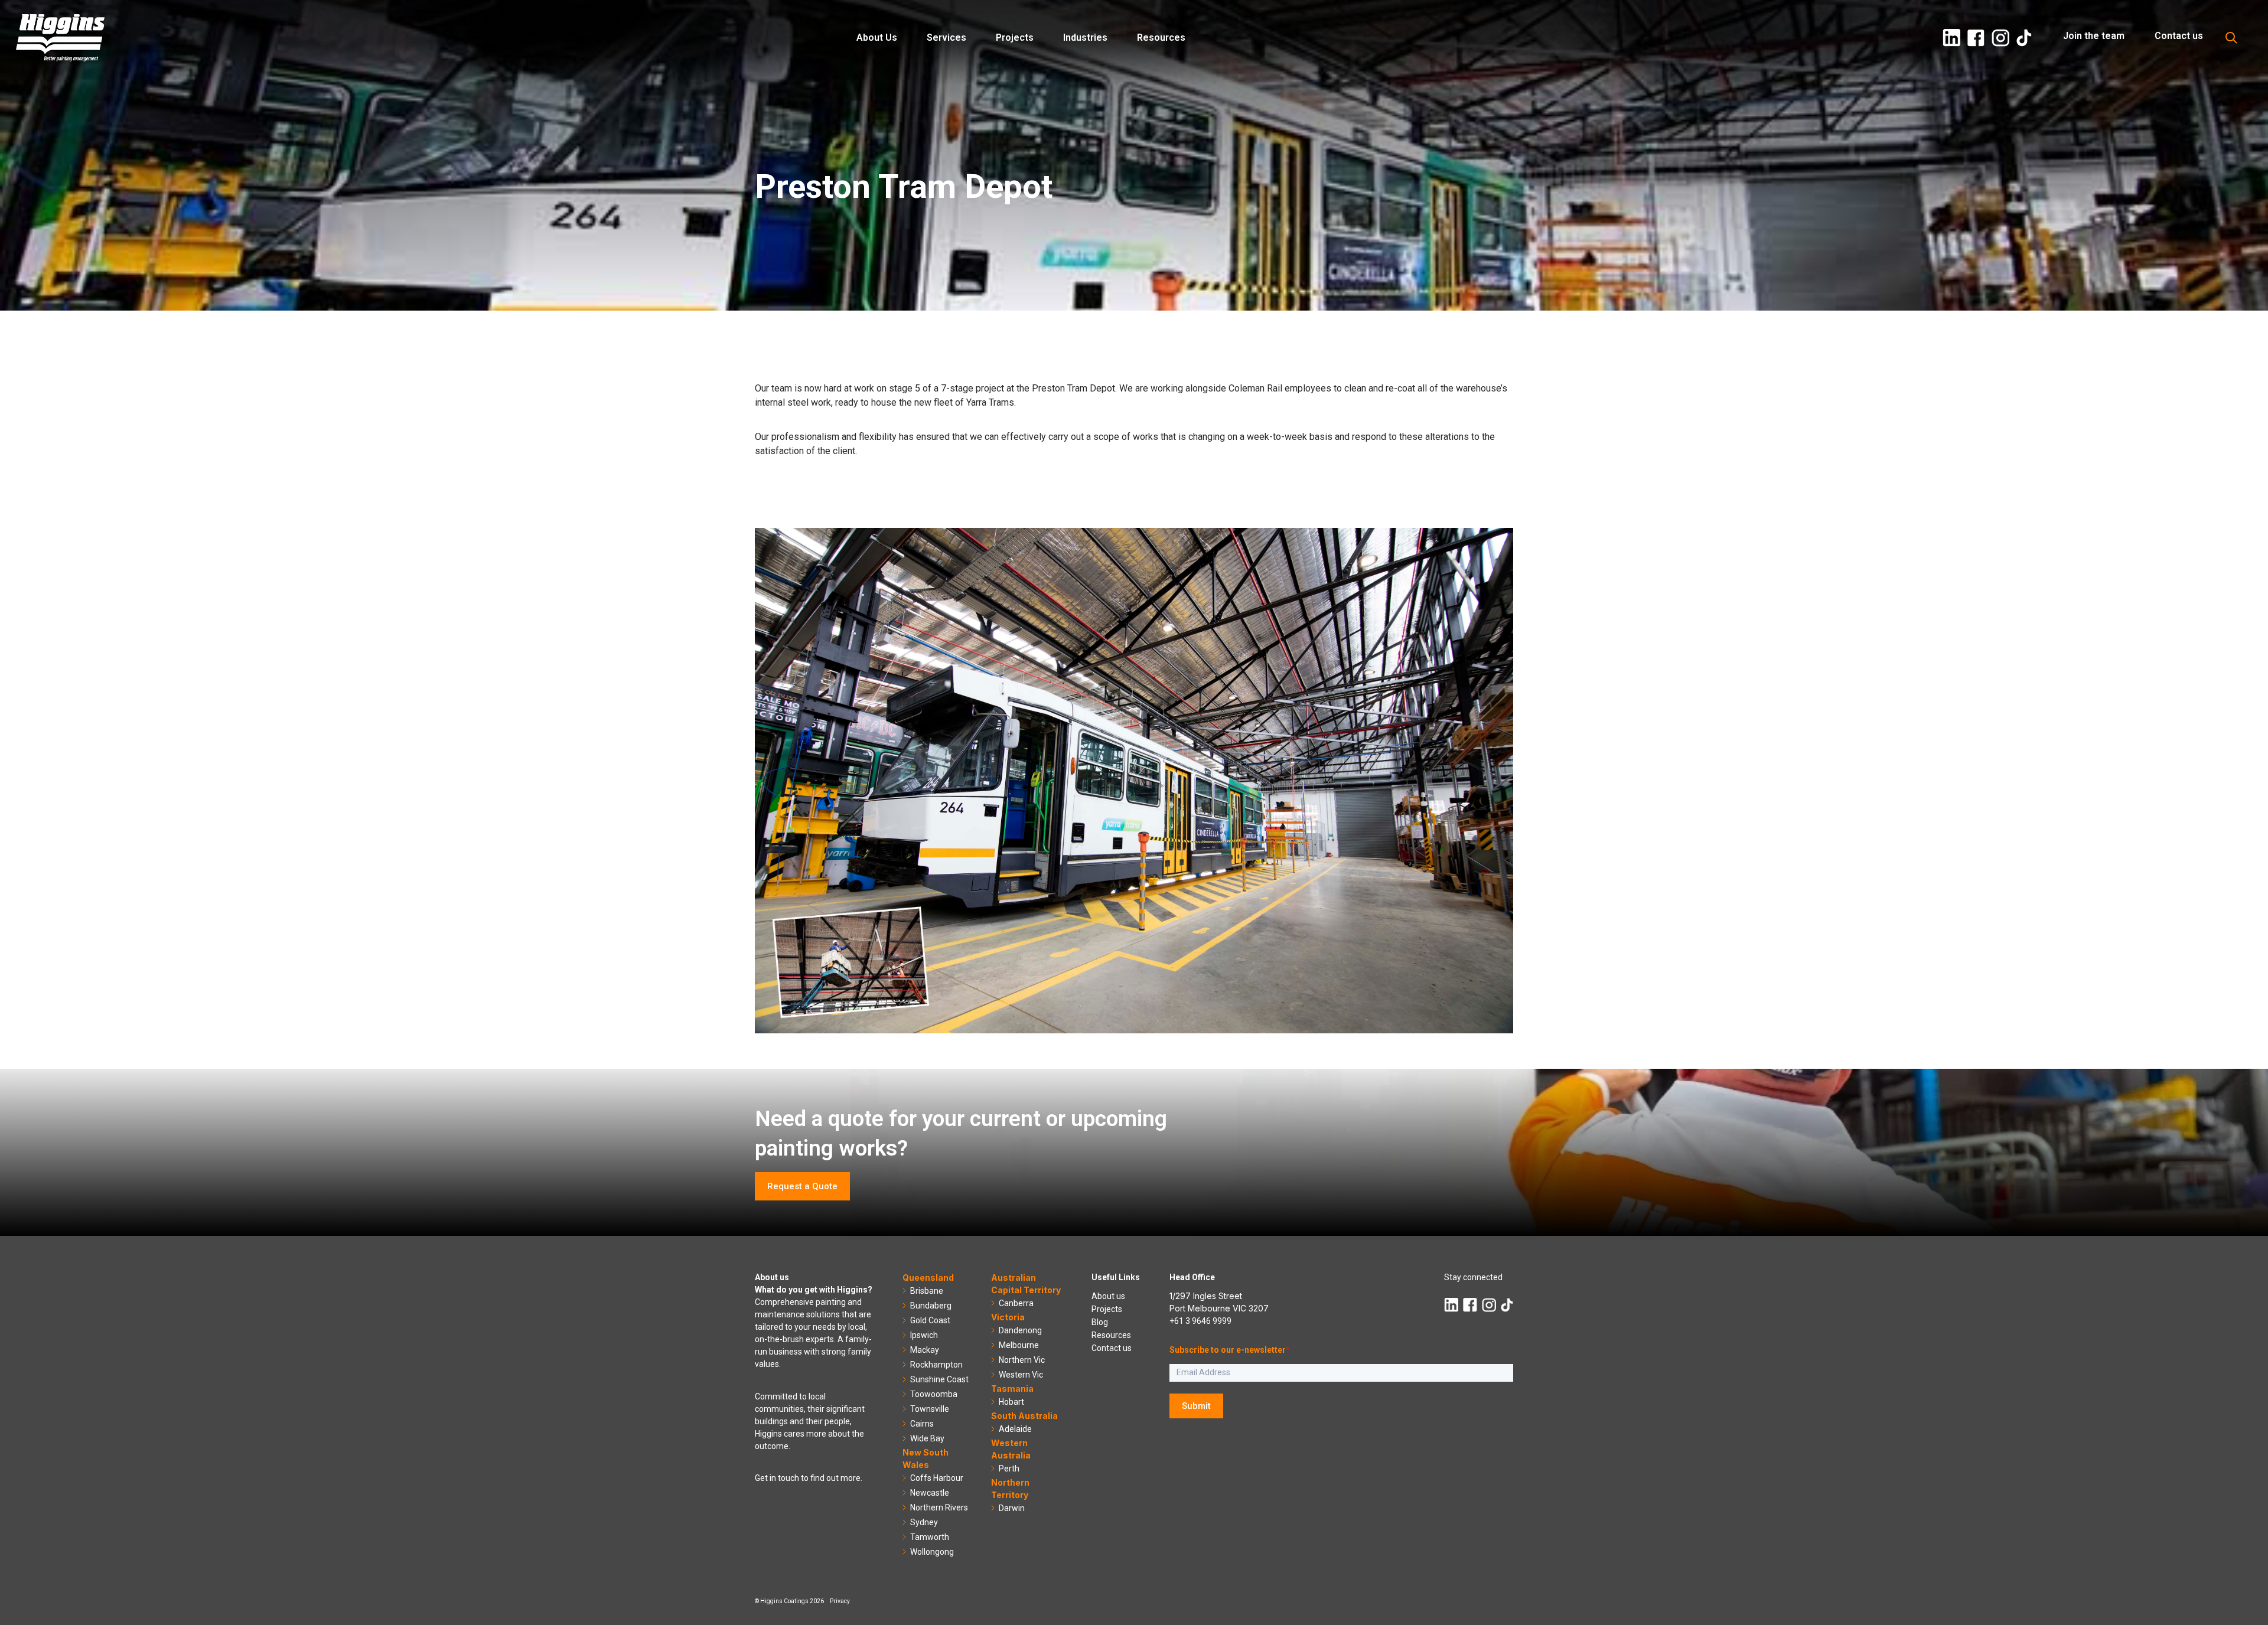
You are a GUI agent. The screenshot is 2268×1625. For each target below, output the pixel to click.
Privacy (840, 1601)
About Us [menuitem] (877, 37)
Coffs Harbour (937, 1478)
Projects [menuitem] (1015, 37)
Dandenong (1020, 1330)
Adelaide (1015, 1429)
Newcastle (930, 1493)
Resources (1111, 1335)
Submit (1196, 1406)
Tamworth (930, 1537)
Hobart (1011, 1402)
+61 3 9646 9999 (1200, 1321)
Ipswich (924, 1335)
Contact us (1112, 1348)
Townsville (930, 1409)
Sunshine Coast (939, 1379)
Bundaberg (931, 1306)
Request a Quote (802, 1186)
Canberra (1016, 1303)
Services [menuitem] (946, 37)
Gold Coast (930, 1320)
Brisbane (927, 1291)
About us (1108, 1296)
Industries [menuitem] (1085, 37)
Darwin (1012, 1508)
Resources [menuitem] (1161, 37)
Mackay (925, 1350)
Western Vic (1021, 1375)
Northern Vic (1022, 1360)
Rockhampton (936, 1365)
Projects (1107, 1309)
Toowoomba (934, 1394)
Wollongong (932, 1552)
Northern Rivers (939, 1507)
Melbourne (1019, 1345)
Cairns (922, 1424)
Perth (1009, 1469)
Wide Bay (927, 1438)
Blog (1100, 1322)
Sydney (924, 1522)
